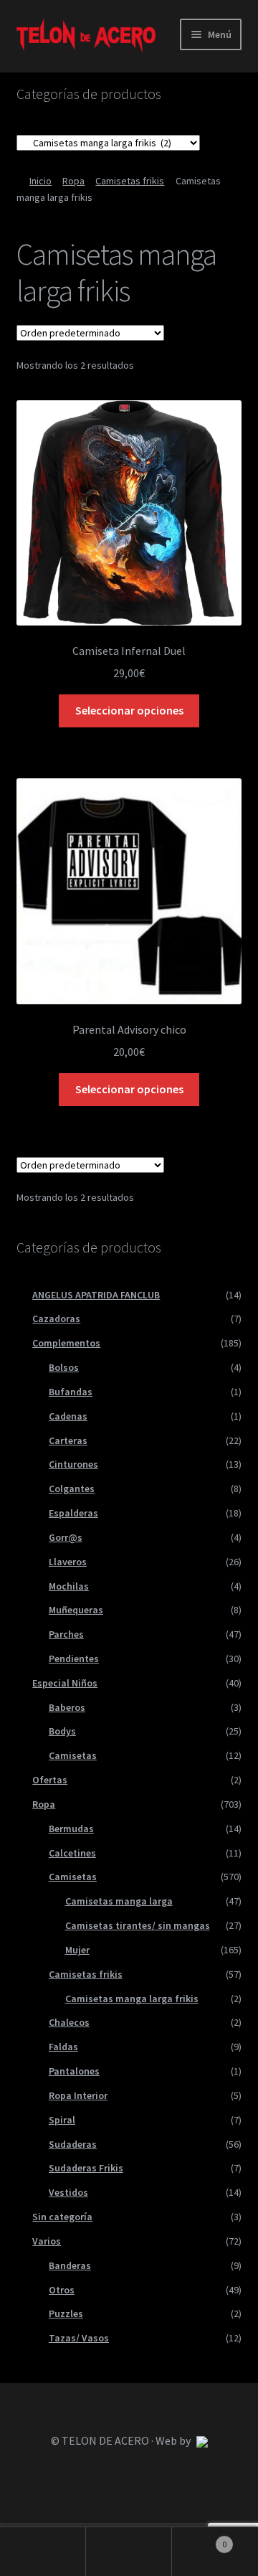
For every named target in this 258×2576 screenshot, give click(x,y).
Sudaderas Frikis (86, 2168)
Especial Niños (65, 1683)
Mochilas (69, 1586)
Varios (47, 2241)
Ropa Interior (78, 2095)
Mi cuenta (43, 2552)
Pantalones (74, 2071)
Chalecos (69, 2022)
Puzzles (66, 2313)
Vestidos (68, 2192)
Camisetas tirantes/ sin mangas (138, 1925)
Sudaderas (73, 2144)
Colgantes (72, 1488)
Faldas (63, 2047)
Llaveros (68, 1562)
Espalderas (73, 1513)
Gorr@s (66, 1537)
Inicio (40, 181)
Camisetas (73, 1755)
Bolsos (64, 1367)
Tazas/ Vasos (79, 2338)
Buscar (129, 2552)
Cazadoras (56, 1318)
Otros (62, 2290)
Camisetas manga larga (119, 1901)
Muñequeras (76, 1610)
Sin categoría (62, 2217)
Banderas (70, 2265)
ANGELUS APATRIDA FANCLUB (96, 1295)
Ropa (73, 181)
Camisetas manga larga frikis (132, 1999)
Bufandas (71, 1392)
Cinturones (73, 1464)
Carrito (199, 2539)
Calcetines (72, 1853)
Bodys (62, 1731)
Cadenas (68, 1416)
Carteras (68, 1440)
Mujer (77, 1950)
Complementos (66, 1343)
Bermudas (71, 1829)
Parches (66, 1634)
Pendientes (74, 1659)
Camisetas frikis (130, 181)
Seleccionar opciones (129, 710)
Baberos (67, 1707)
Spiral (62, 2120)
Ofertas (50, 1780)
